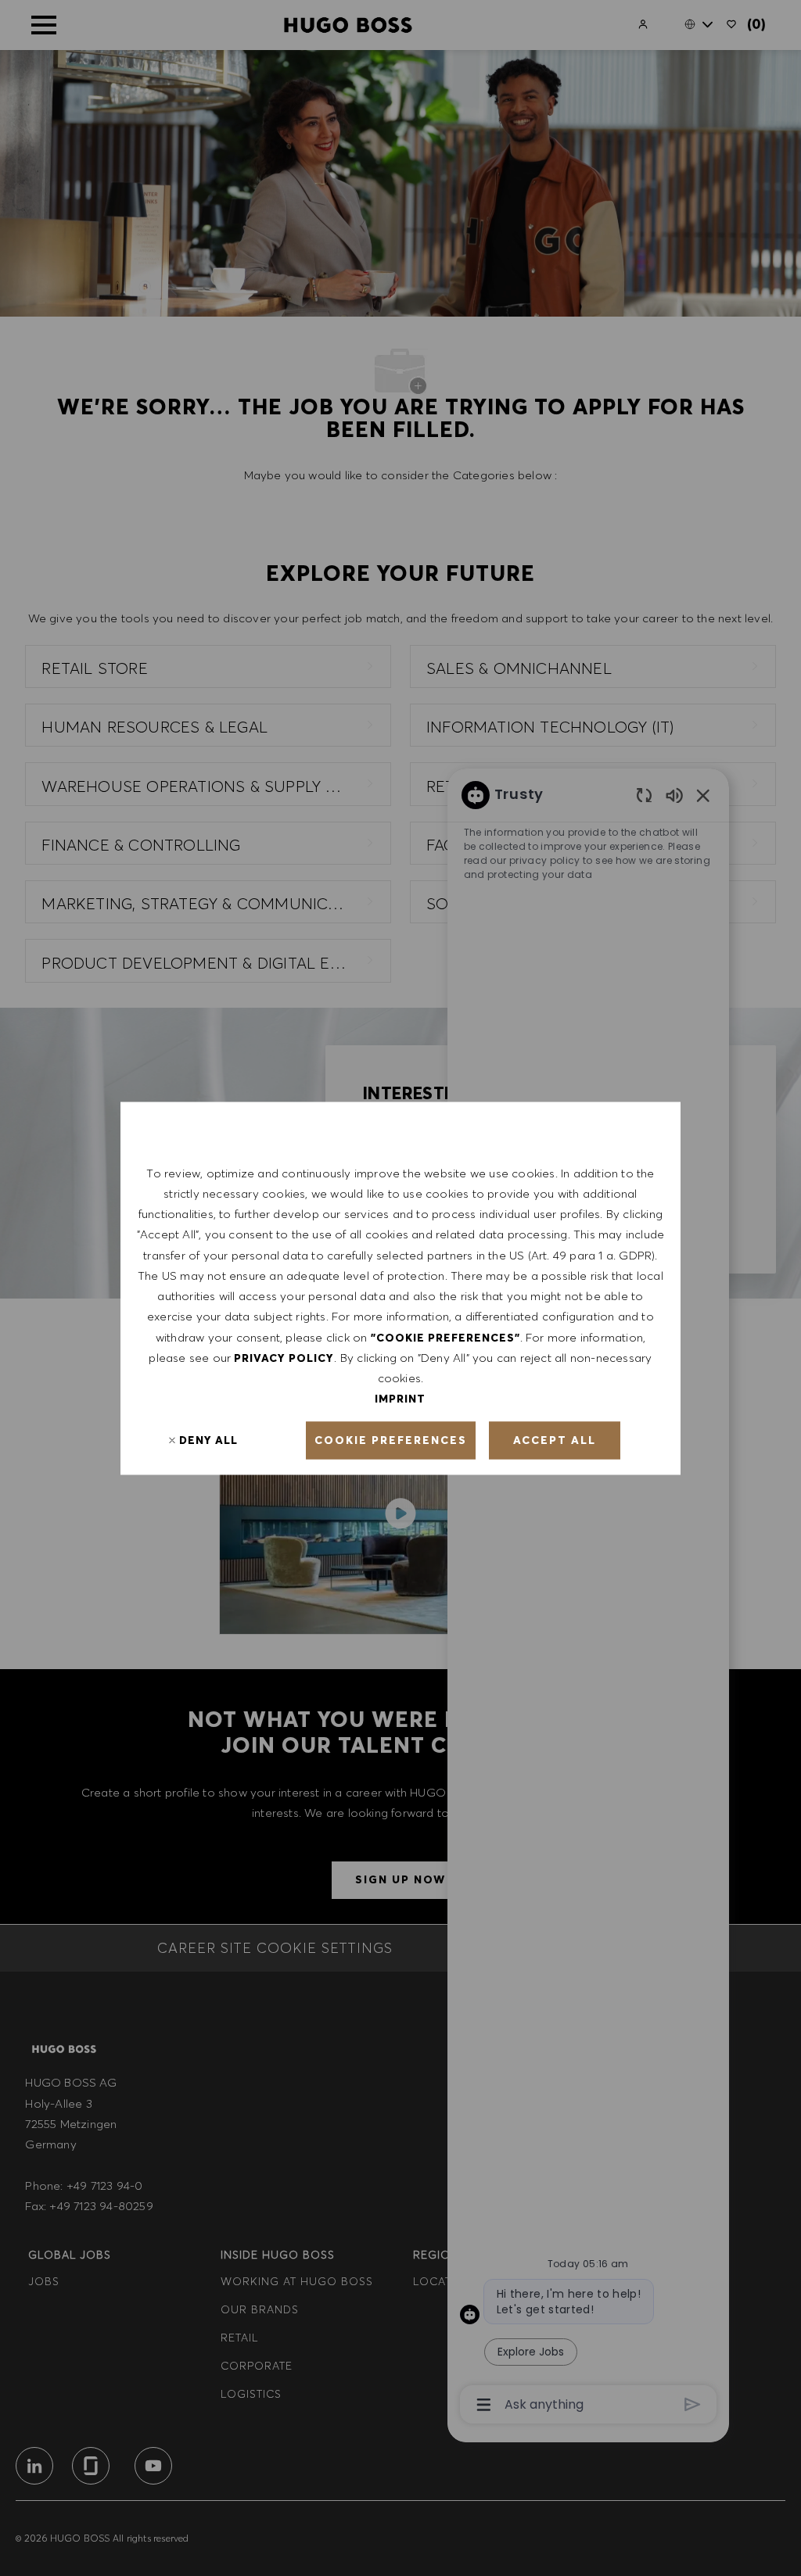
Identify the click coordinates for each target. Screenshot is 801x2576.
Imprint (400, 1399)
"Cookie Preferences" (445, 1337)
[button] (391, 1440)
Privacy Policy (284, 1357)
